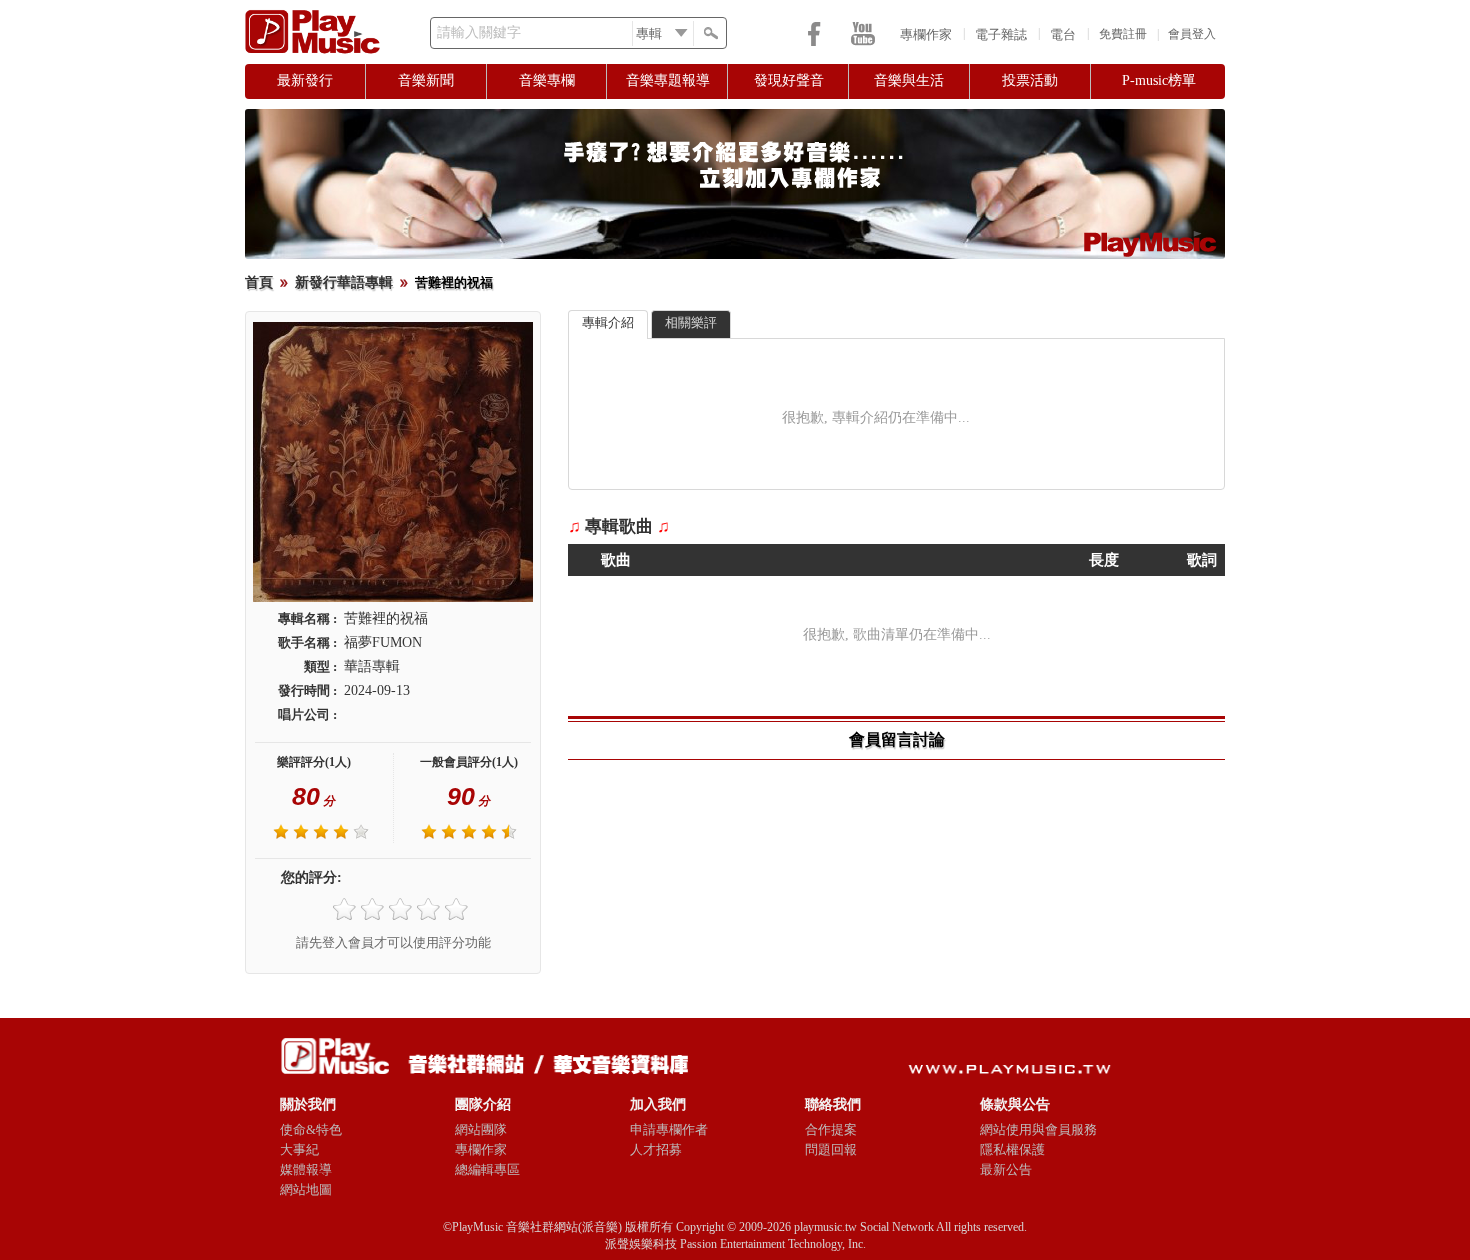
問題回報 (831, 1149)
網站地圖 (306, 1189)
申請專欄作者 (669, 1129)
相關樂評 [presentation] (691, 322)
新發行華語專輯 (344, 282)
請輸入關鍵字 (479, 32)
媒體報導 (306, 1169)
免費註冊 (1123, 34)
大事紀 (299, 1149)
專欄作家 (926, 34)
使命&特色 (311, 1129)
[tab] (608, 324)
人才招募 (656, 1149)
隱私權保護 (1012, 1149)
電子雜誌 (1001, 34)
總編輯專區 (487, 1169)
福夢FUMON (383, 642)
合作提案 (831, 1129)
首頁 (259, 282)
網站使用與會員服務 (1038, 1129)
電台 (1063, 34)
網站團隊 (481, 1129)
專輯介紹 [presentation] (608, 322)
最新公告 (1006, 1169)
